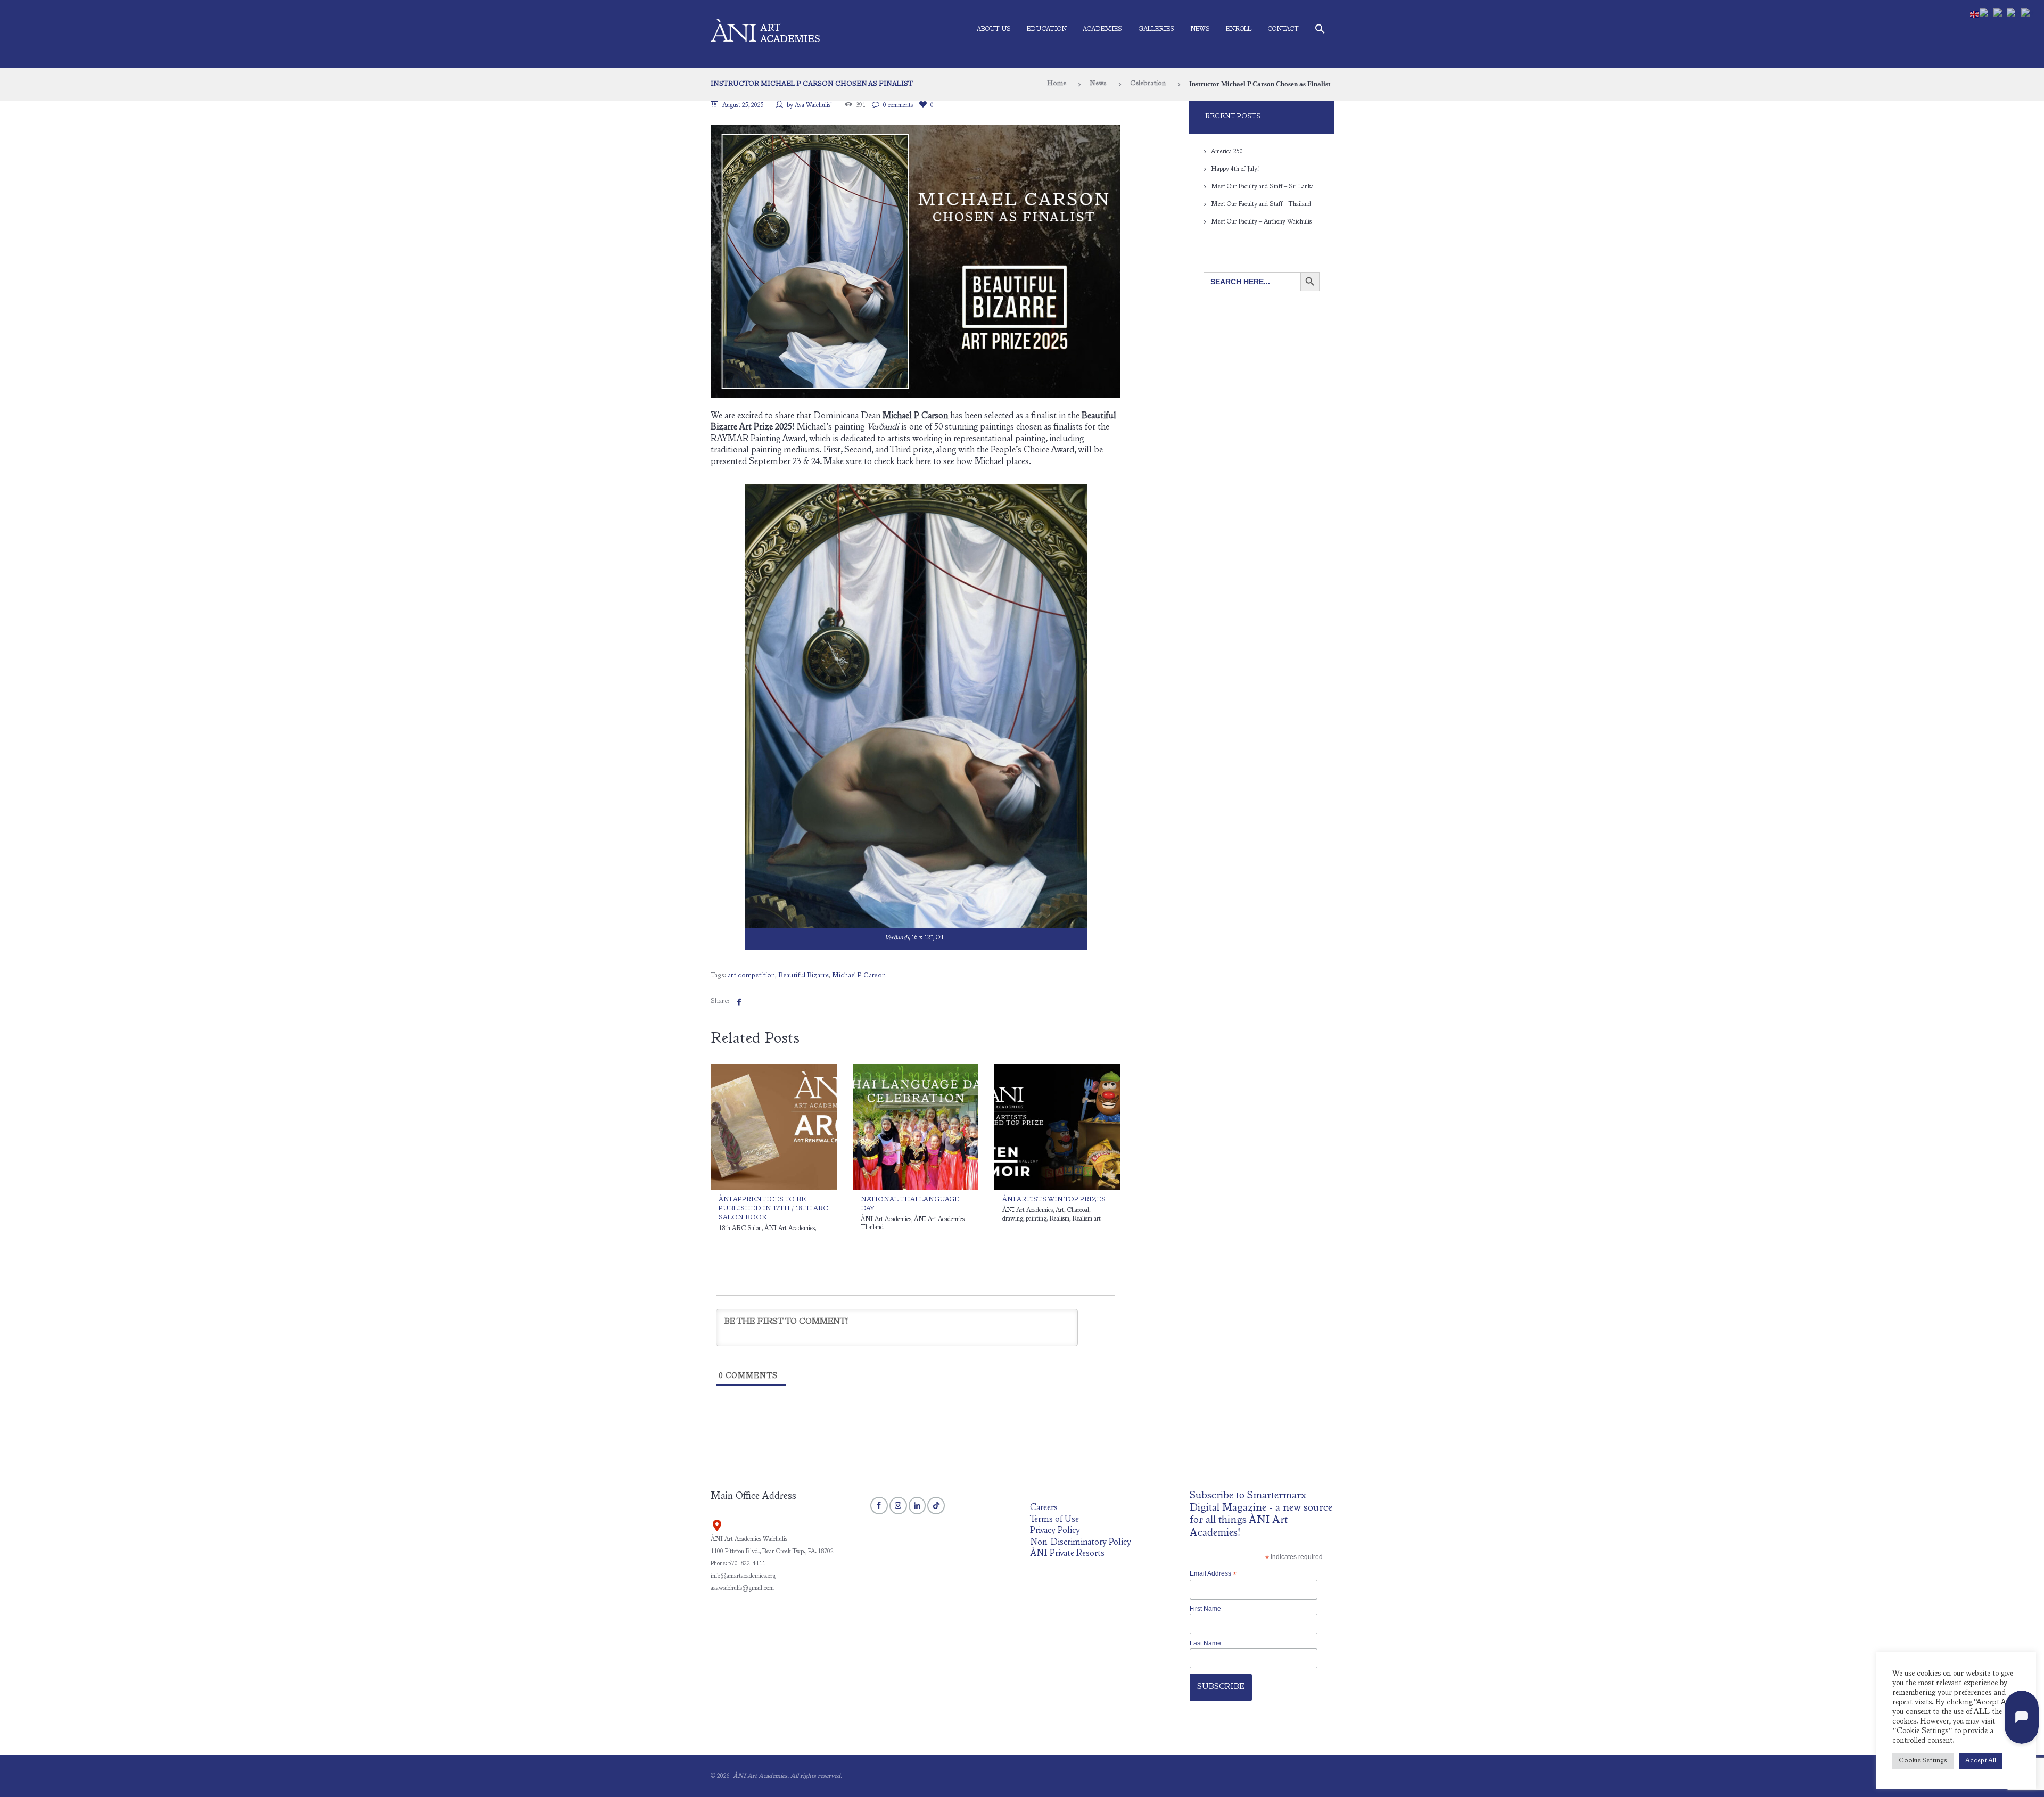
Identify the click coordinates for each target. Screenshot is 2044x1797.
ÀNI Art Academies (790, 1229)
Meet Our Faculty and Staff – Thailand (1261, 204)
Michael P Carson (859, 976)
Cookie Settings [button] (1923, 1761)
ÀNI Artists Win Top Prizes (1054, 1200)
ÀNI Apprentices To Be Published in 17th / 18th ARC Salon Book (773, 1209)
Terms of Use (1054, 1520)
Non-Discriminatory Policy (1081, 1543)
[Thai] (2029, 14)
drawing (1013, 1219)
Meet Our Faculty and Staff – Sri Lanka (1262, 187)
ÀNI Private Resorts (1067, 1554)
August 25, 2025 (743, 105)
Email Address (1213, 1574)
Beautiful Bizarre (803, 976)
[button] (1320, 31)
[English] (1975, 14)
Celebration (1148, 84)
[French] (1987, 14)
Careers (1044, 1508)
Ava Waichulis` (814, 105)
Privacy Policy (1055, 1531)
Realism (1059, 1219)
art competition (751, 976)
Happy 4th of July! (1235, 169)
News (1200, 29)
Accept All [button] (1981, 1761)
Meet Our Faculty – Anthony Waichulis (1261, 222)
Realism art (1086, 1219)
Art (1060, 1210)
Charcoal (1078, 1210)
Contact (1283, 29)
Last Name (1205, 1643)
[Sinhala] (2000, 14)
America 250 (1227, 152)
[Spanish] (2014, 14)
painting (1036, 1219)
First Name (1205, 1609)
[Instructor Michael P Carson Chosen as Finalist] (916, 262)
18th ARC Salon (740, 1229)
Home (1057, 84)
